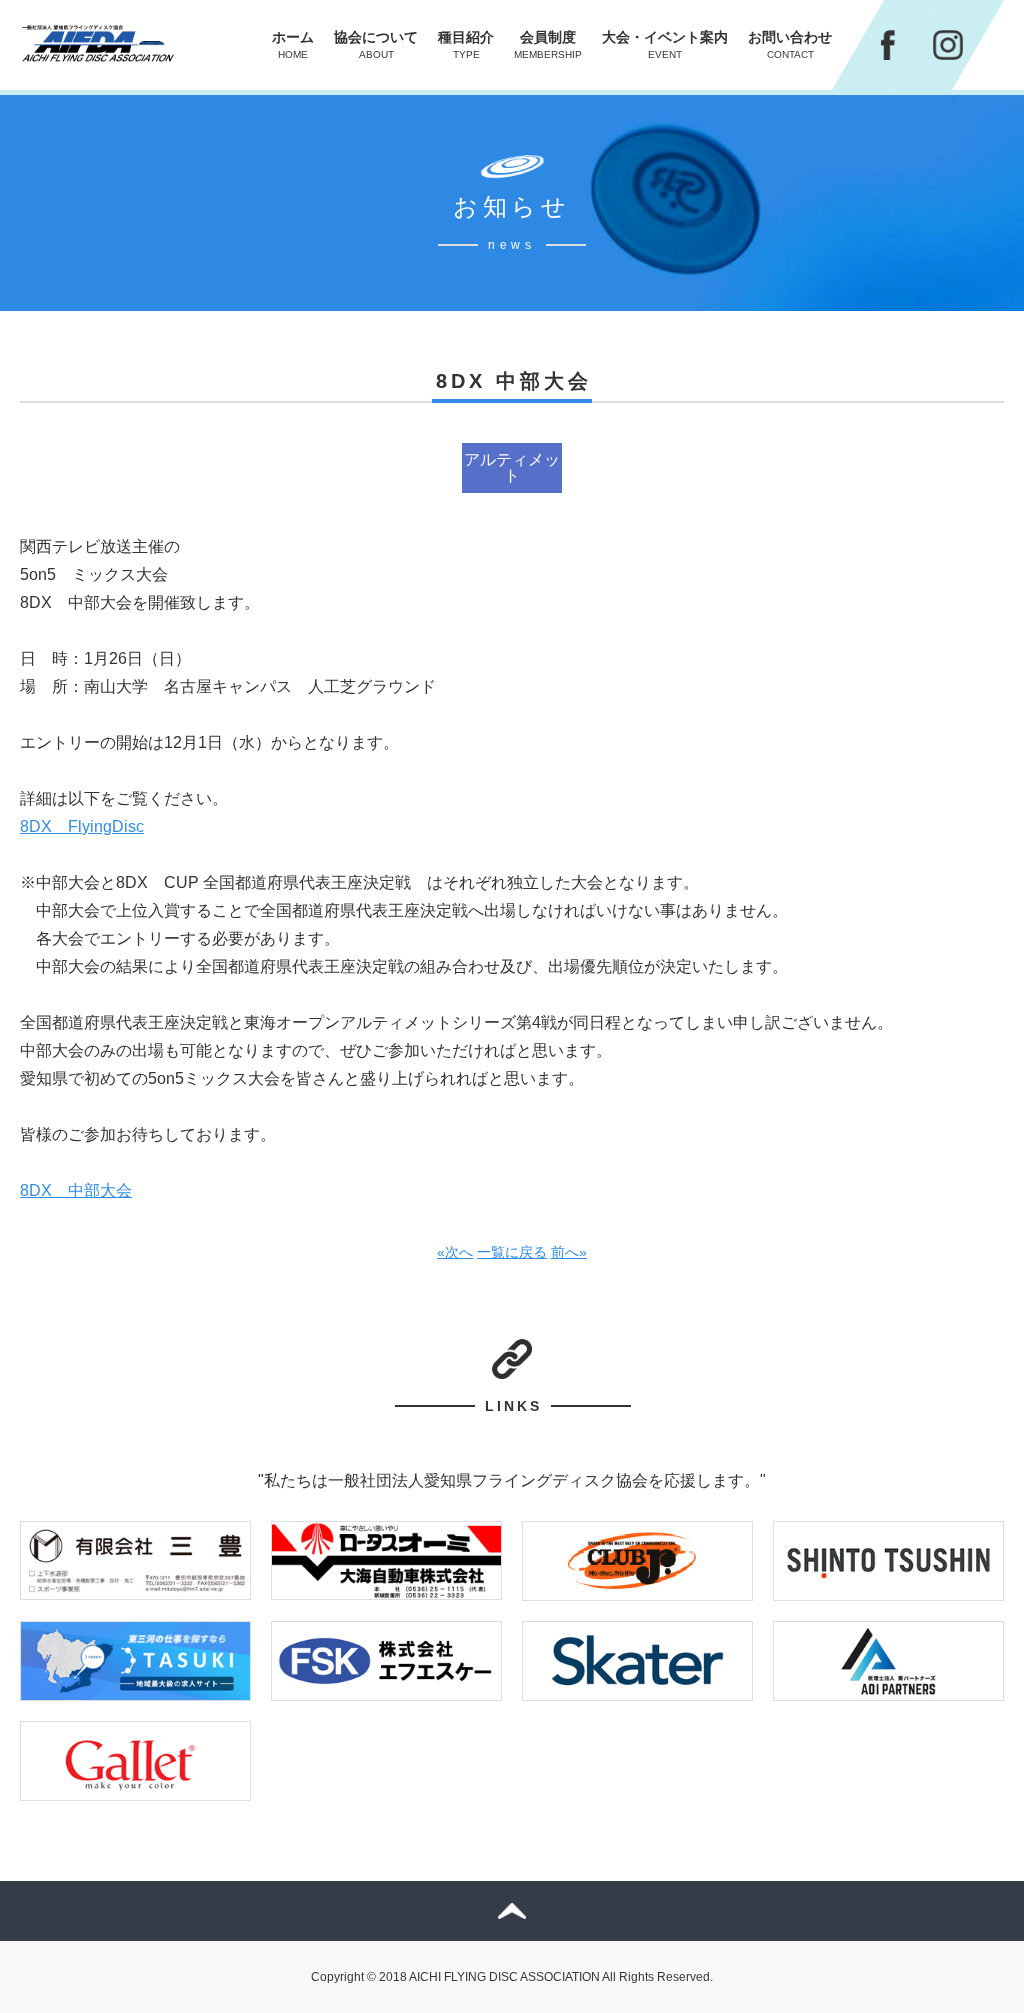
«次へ (455, 1252)
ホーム (293, 44)
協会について (376, 44)
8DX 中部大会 (76, 1190)
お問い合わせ (790, 44)
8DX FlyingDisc (82, 826)
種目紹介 (466, 44)
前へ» (569, 1252)
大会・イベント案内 (665, 44)
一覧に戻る (512, 1252)
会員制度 (548, 44)
